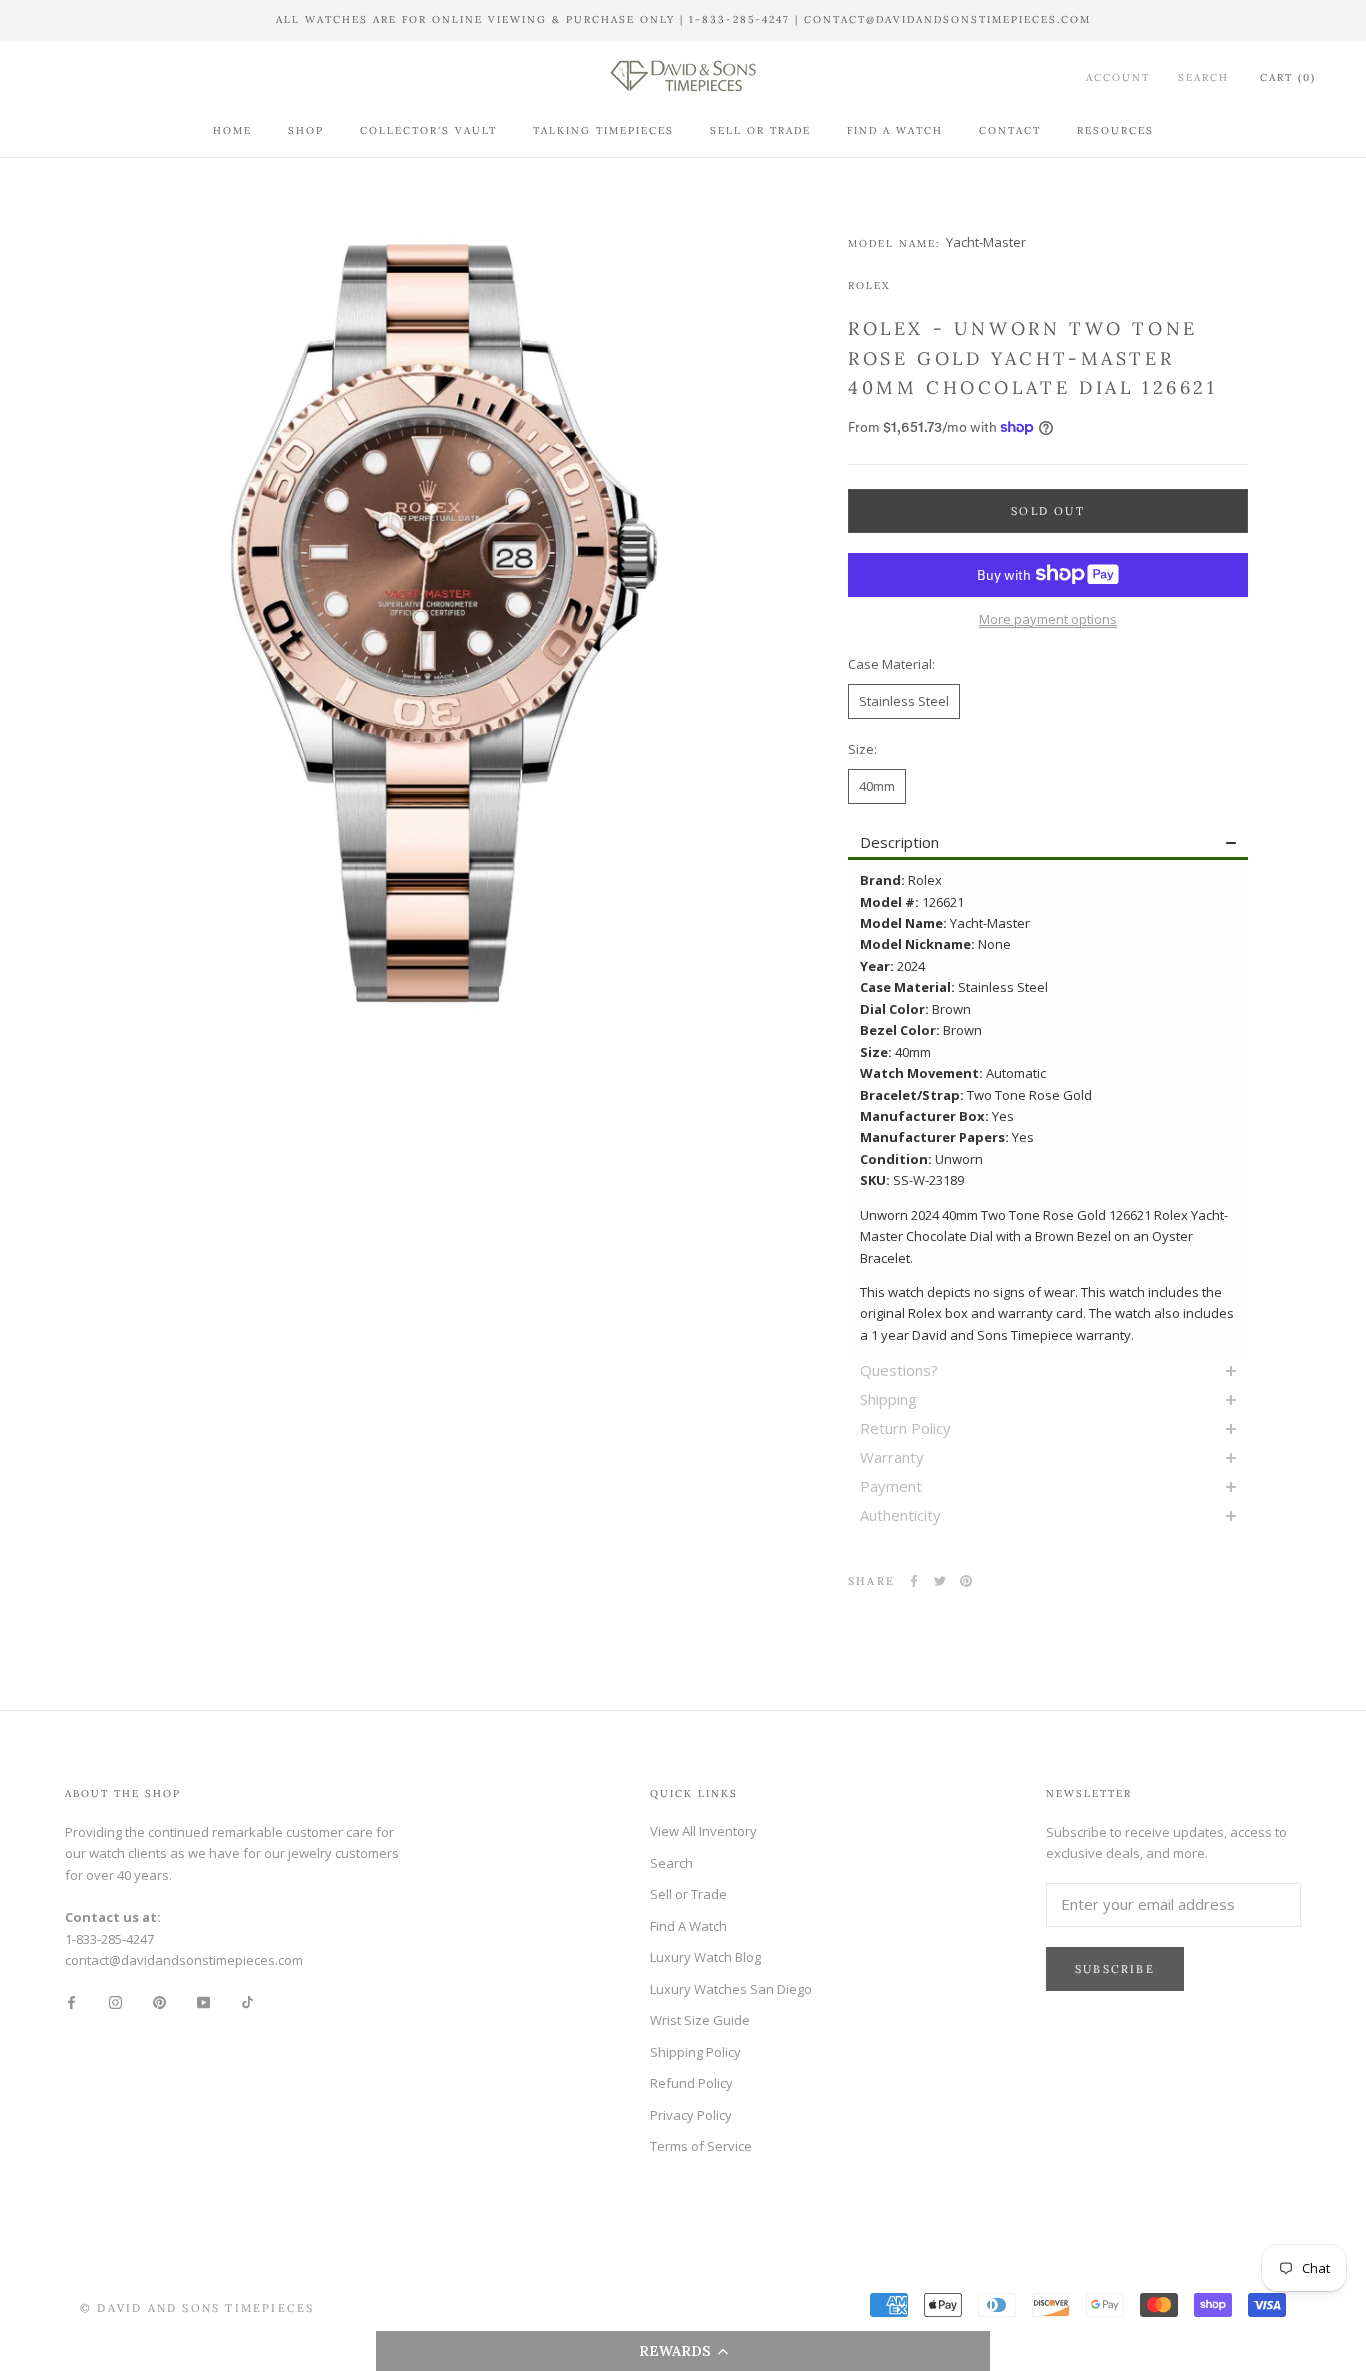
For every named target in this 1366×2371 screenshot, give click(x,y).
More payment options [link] (1048, 618)
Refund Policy (691, 2083)
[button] (683, 2351)
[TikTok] (247, 2001)
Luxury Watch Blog (705, 1957)
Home (232, 129)
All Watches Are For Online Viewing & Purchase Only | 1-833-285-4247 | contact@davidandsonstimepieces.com (683, 19)
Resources (1115, 129)
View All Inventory (703, 1831)
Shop (306, 129)
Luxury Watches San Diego (731, 1989)
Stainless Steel (904, 700)
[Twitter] (940, 1581)
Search (1203, 76)
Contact (1010, 129)
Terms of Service (701, 2146)
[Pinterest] (966, 1581)
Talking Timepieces (603, 129)
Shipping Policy (695, 2052)
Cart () (1288, 76)
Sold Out (1048, 510)
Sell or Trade (760, 129)
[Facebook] (914, 1581)
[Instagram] (115, 2001)
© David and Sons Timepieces (197, 2308)
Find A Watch (895, 129)
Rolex (869, 284)
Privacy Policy (691, 2115)
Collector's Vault (428, 129)
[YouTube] (203, 2001)
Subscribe (1115, 1969)
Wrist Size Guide (700, 2020)
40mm (877, 785)
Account (1118, 76)
